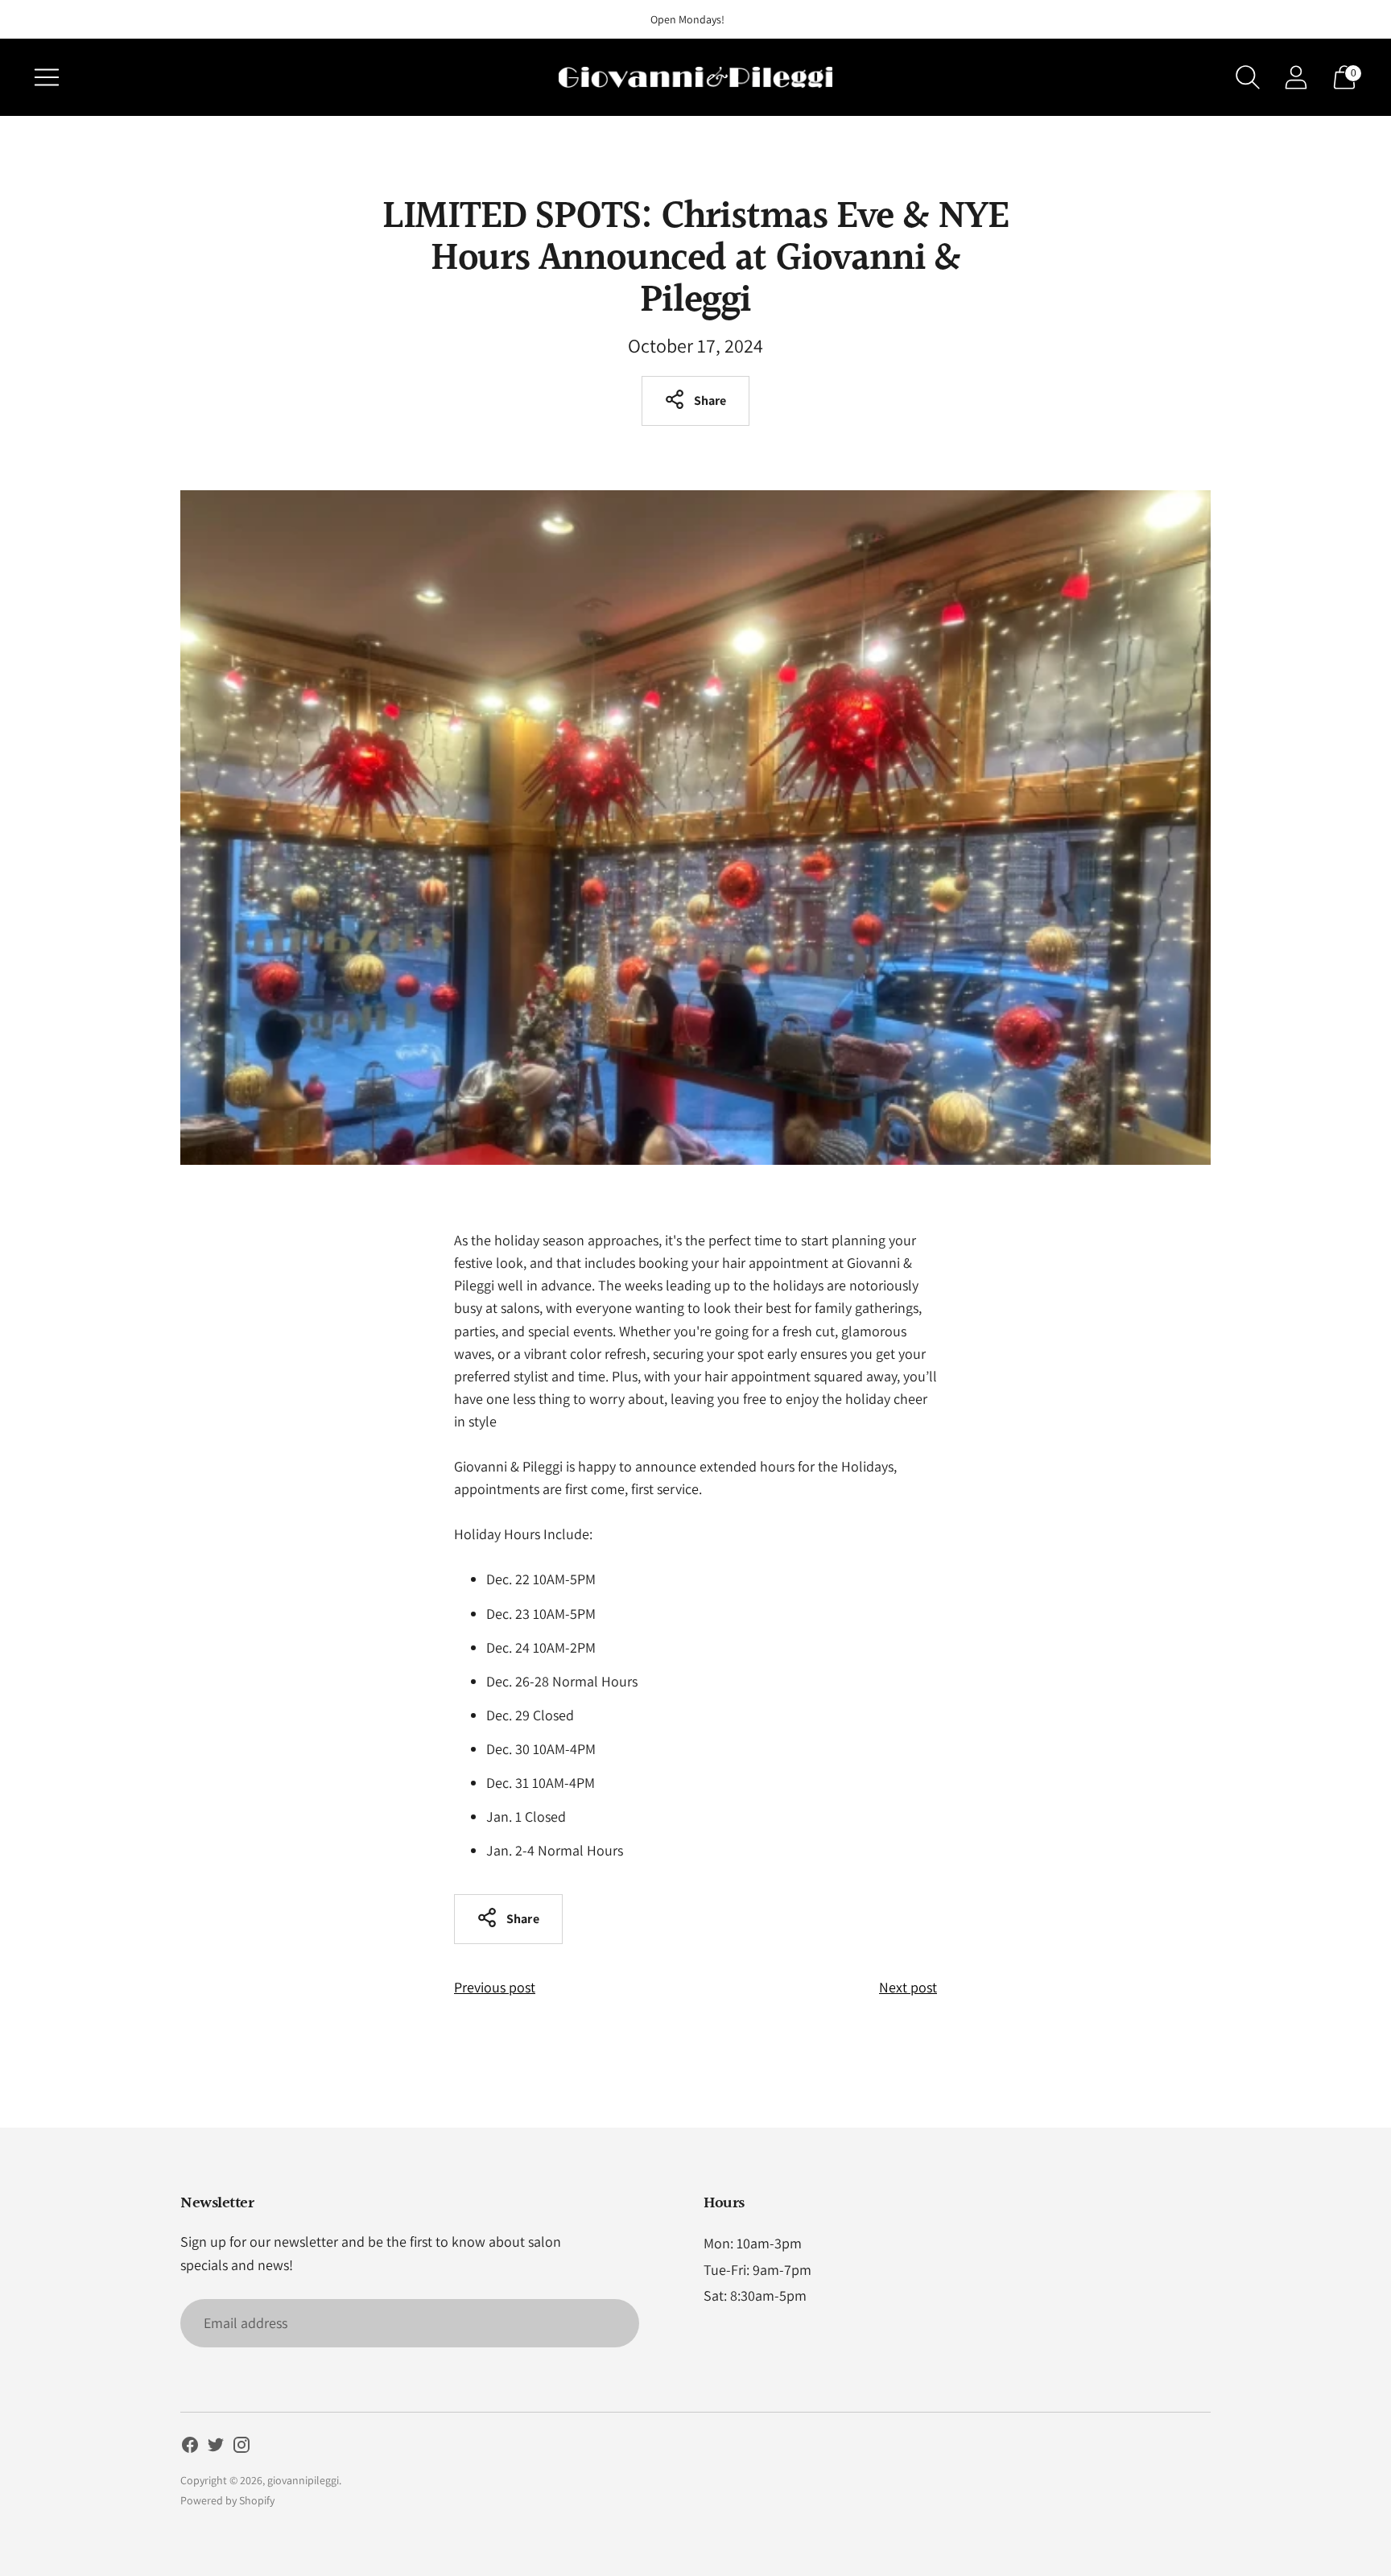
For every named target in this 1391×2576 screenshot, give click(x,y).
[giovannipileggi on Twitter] (216, 2448)
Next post (908, 1987)
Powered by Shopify (227, 2500)
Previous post (495, 1987)
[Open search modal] (1248, 77)
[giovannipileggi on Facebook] (190, 2448)
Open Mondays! (687, 19)
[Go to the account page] (1296, 77)
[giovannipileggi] (695, 77)
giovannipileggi (303, 2480)
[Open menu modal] (47, 77)
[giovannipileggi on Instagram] (241, 2448)
